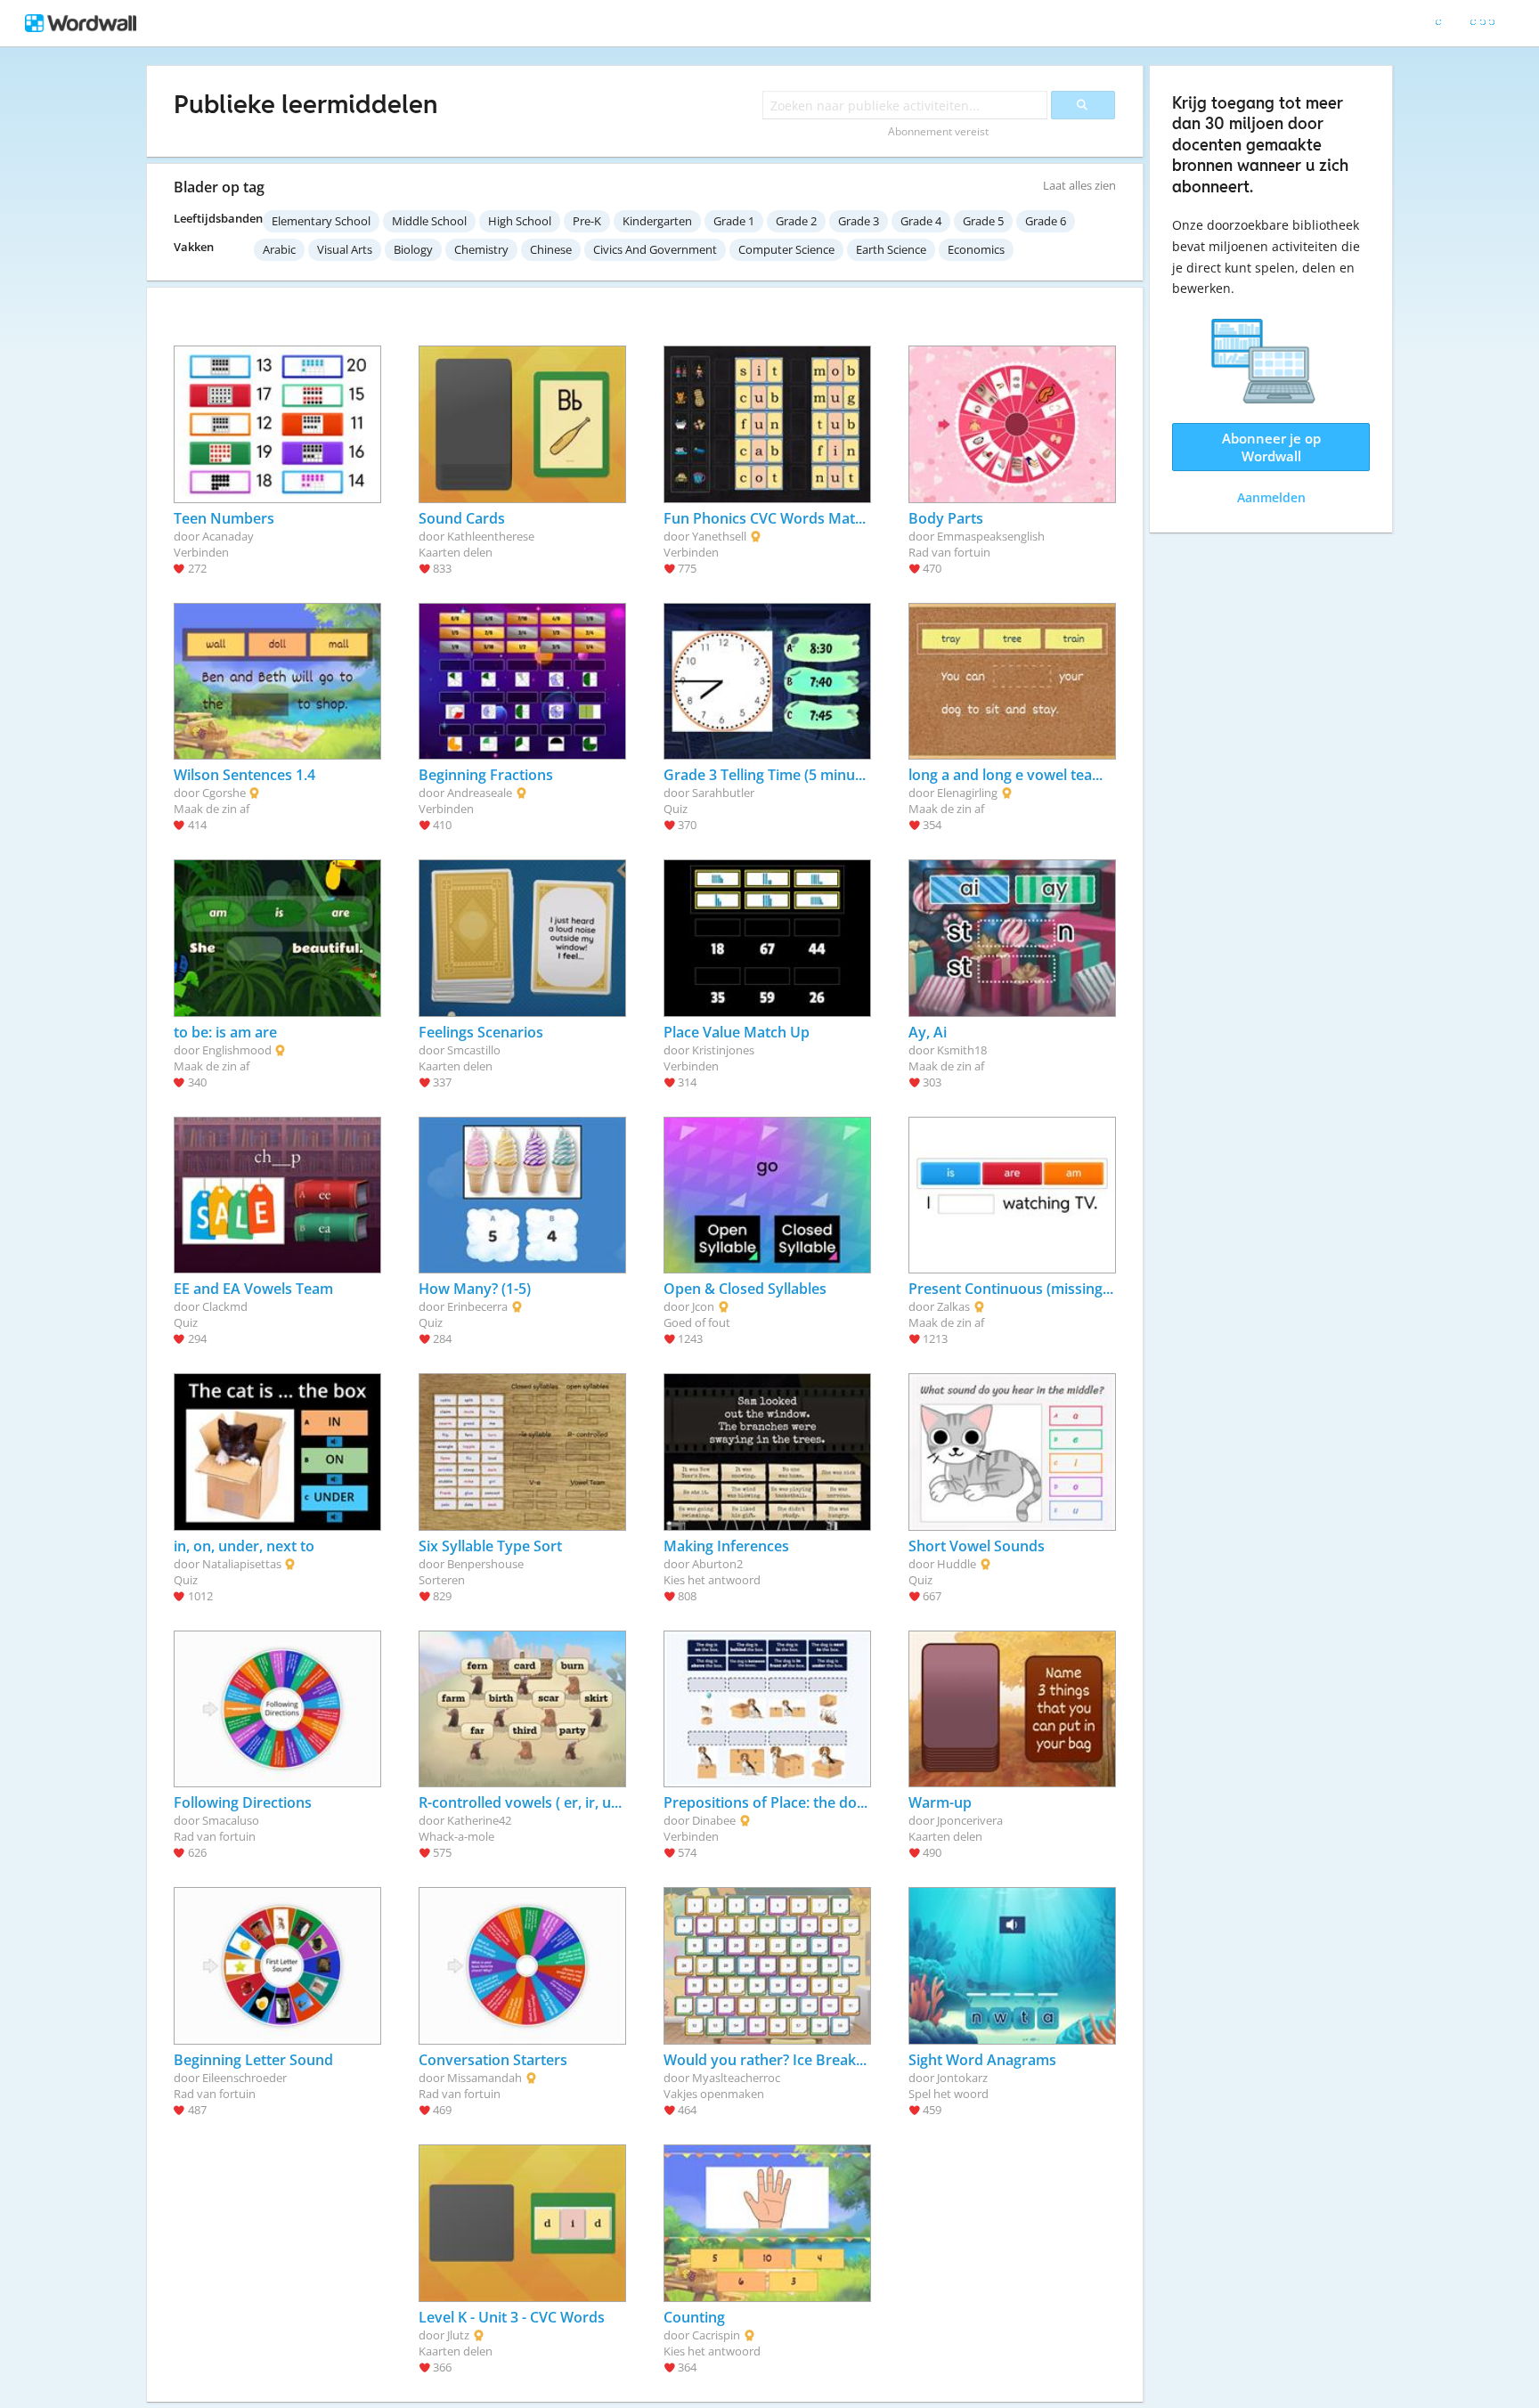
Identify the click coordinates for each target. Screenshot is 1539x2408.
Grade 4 (921, 221)
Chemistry (481, 249)
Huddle (957, 1564)
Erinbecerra (477, 1306)
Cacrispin (716, 2335)
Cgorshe (224, 793)
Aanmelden (1271, 497)
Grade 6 (1046, 221)
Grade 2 (796, 221)
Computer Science (786, 249)
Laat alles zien (1079, 185)
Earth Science (891, 249)
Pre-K (587, 221)
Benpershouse (485, 1564)
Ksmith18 (962, 1050)
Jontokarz (962, 2078)
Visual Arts (345, 249)
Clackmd (225, 1306)
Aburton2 (717, 1564)
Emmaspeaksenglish (991, 536)
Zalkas (953, 1306)
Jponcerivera (970, 1820)
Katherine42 (479, 1820)
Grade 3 (859, 221)
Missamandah (484, 2078)
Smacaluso (231, 1820)
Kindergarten (657, 221)
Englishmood (237, 1050)
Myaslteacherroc (736, 2078)
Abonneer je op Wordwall (1271, 447)
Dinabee (714, 1820)
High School (520, 221)
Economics (976, 249)
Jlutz (458, 2335)
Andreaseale (480, 793)
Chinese (551, 249)
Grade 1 (734, 221)
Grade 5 (983, 221)
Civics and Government (655, 249)
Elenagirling (967, 793)
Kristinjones (723, 1050)
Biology (413, 249)
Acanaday (228, 536)
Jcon (703, 1306)
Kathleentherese (491, 536)
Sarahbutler (723, 793)
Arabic (279, 249)
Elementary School (321, 221)
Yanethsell (719, 536)
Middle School (429, 221)
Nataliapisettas (242, 1564)
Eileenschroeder (244, 2078)
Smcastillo (474, 1050)
